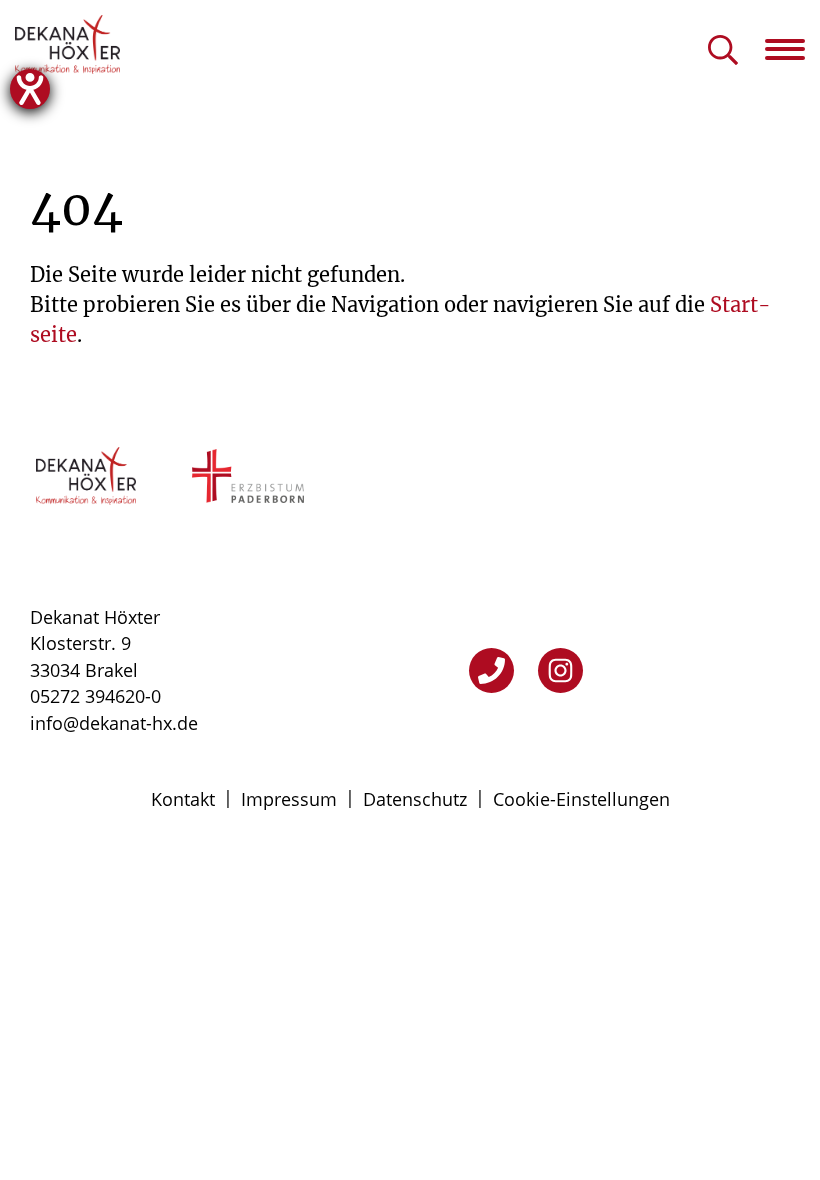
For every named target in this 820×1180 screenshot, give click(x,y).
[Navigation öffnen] (792, 49)
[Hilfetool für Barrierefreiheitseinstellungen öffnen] (30, 89)
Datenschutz (415, 799)
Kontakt (183, 799)
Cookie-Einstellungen (581, 799)
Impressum (289, 799)
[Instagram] (560, 670)
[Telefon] (491, 670)
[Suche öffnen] (723, 51)
